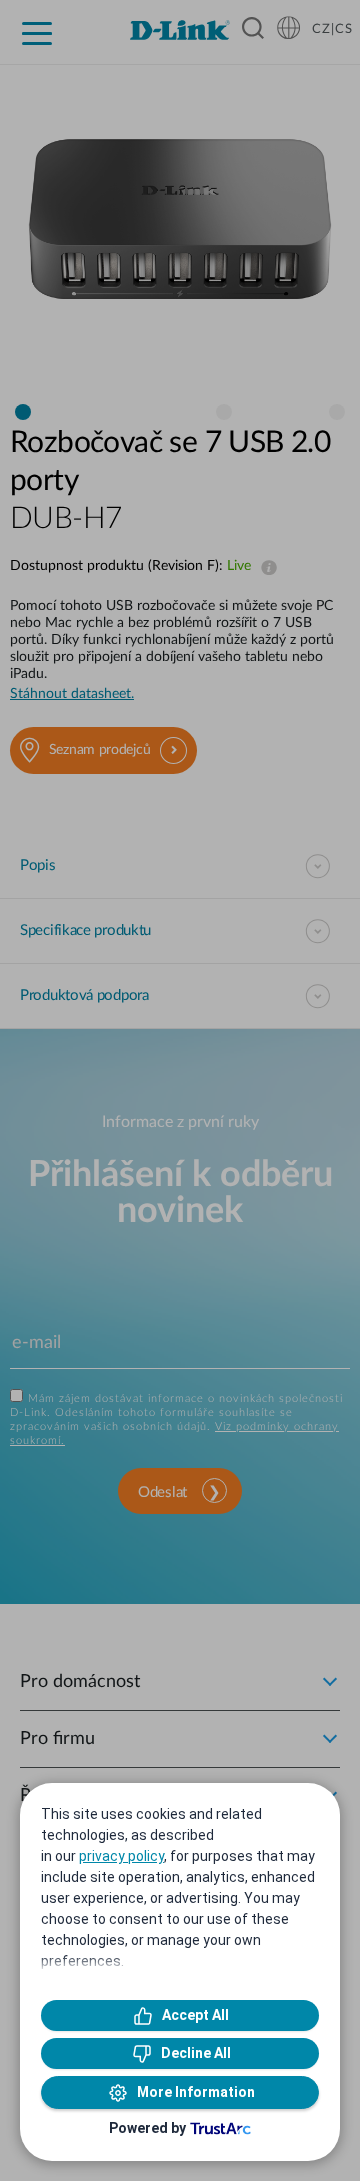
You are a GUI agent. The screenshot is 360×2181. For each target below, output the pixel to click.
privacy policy (121, 1856)
